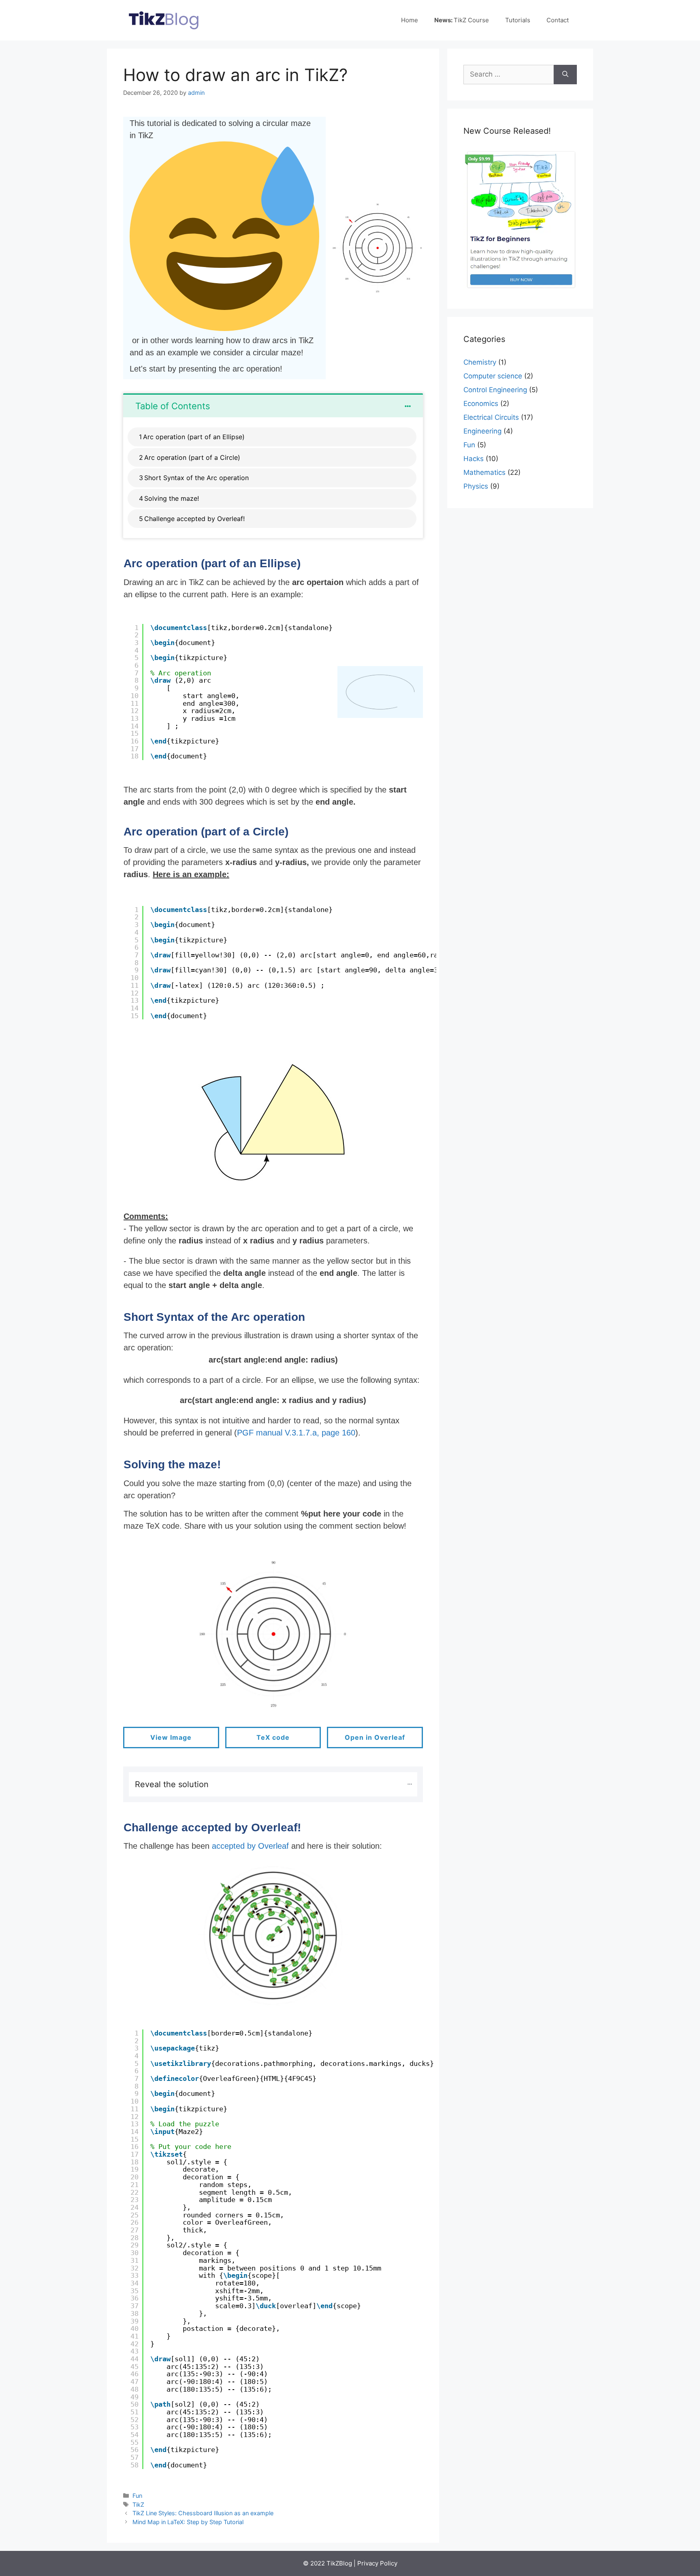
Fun (137, 2496)
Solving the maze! (172, 498)
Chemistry (480, 362)
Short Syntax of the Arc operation (197, 478)
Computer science (493, 376)
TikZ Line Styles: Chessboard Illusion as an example (203, 2513)
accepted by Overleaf (250, 1846)
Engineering (482, 431)
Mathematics (484, 472)
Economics (481, 404)
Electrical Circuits (491, 417)
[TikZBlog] (164, 20)
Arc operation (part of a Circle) (192, 457)
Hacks (474, 459)
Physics (476, 486)
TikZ (138, 2504)
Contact (558, 20)
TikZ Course (462, 20)
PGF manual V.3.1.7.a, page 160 (296, 1433)
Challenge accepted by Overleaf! (194, 519)
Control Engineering (495, 390)
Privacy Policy (377, 2563)
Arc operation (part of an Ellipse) (194, 437)
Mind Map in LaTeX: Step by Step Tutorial (188, 2522)
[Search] (565, 75)
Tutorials (518, 20)
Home (410, 20)
